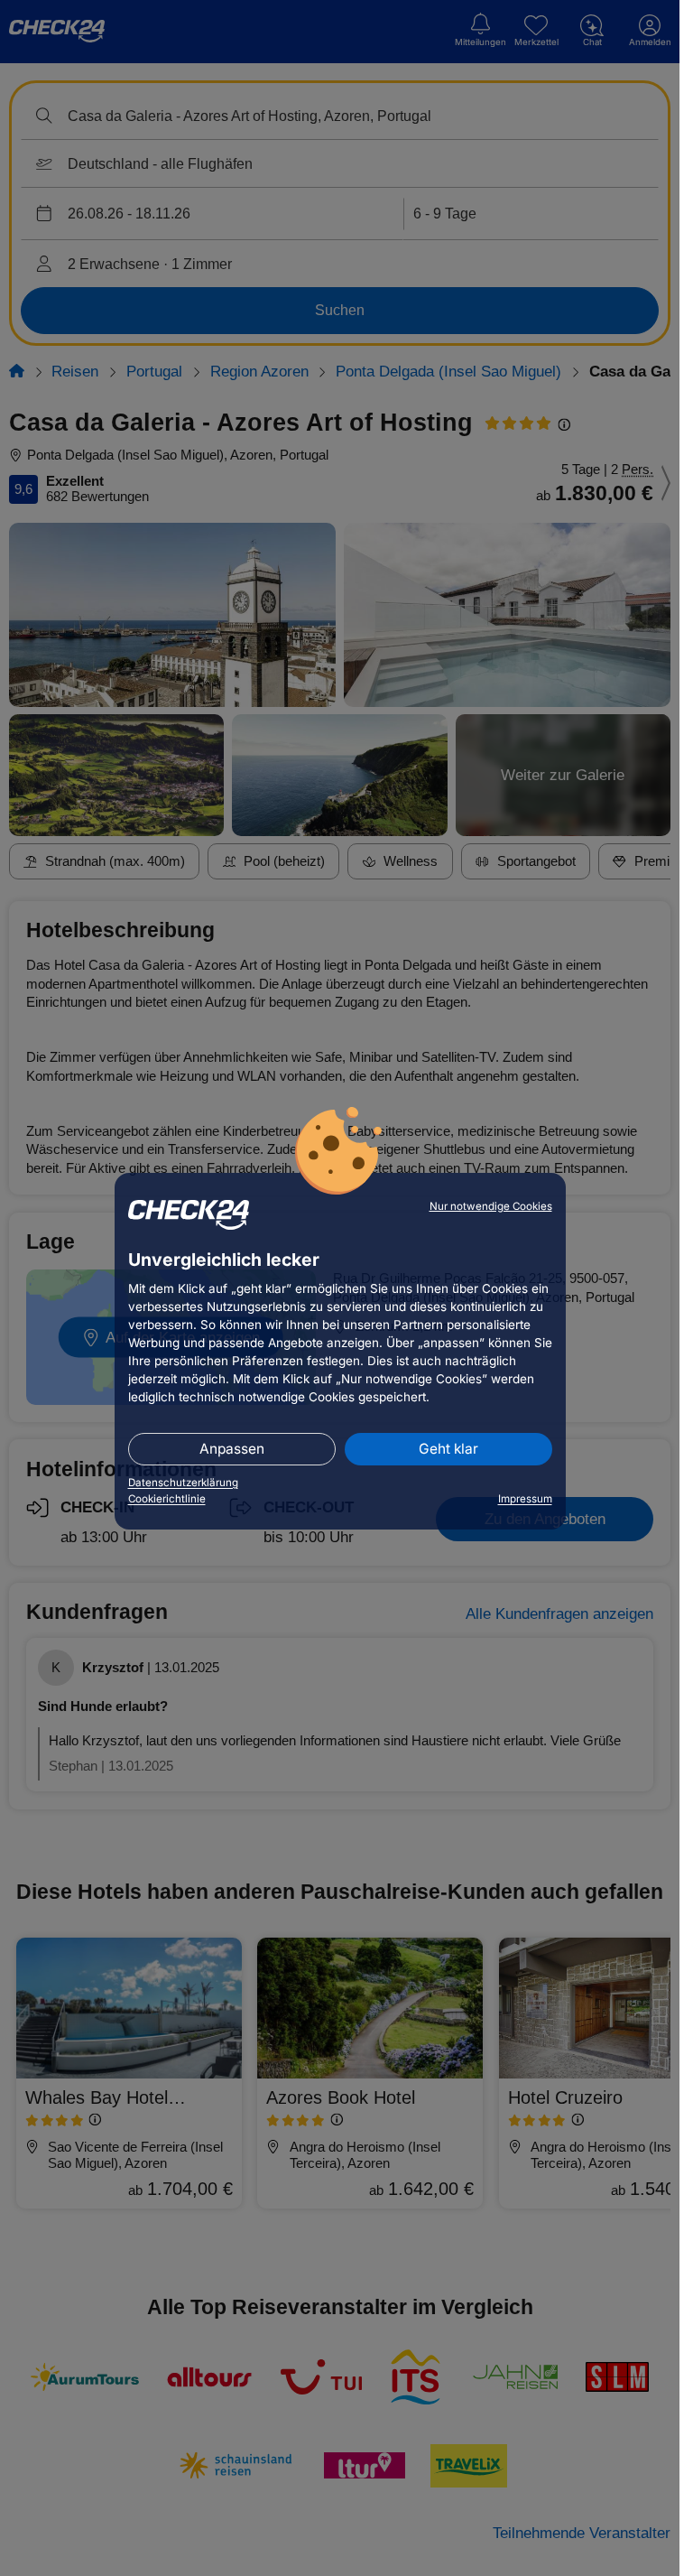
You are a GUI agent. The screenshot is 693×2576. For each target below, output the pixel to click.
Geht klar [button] (448, 1449)
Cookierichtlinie (167, 1499)
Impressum (525, 1499)
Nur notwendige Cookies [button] (491, 1206)
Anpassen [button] (232, 1449)
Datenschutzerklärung (183, 1483)
